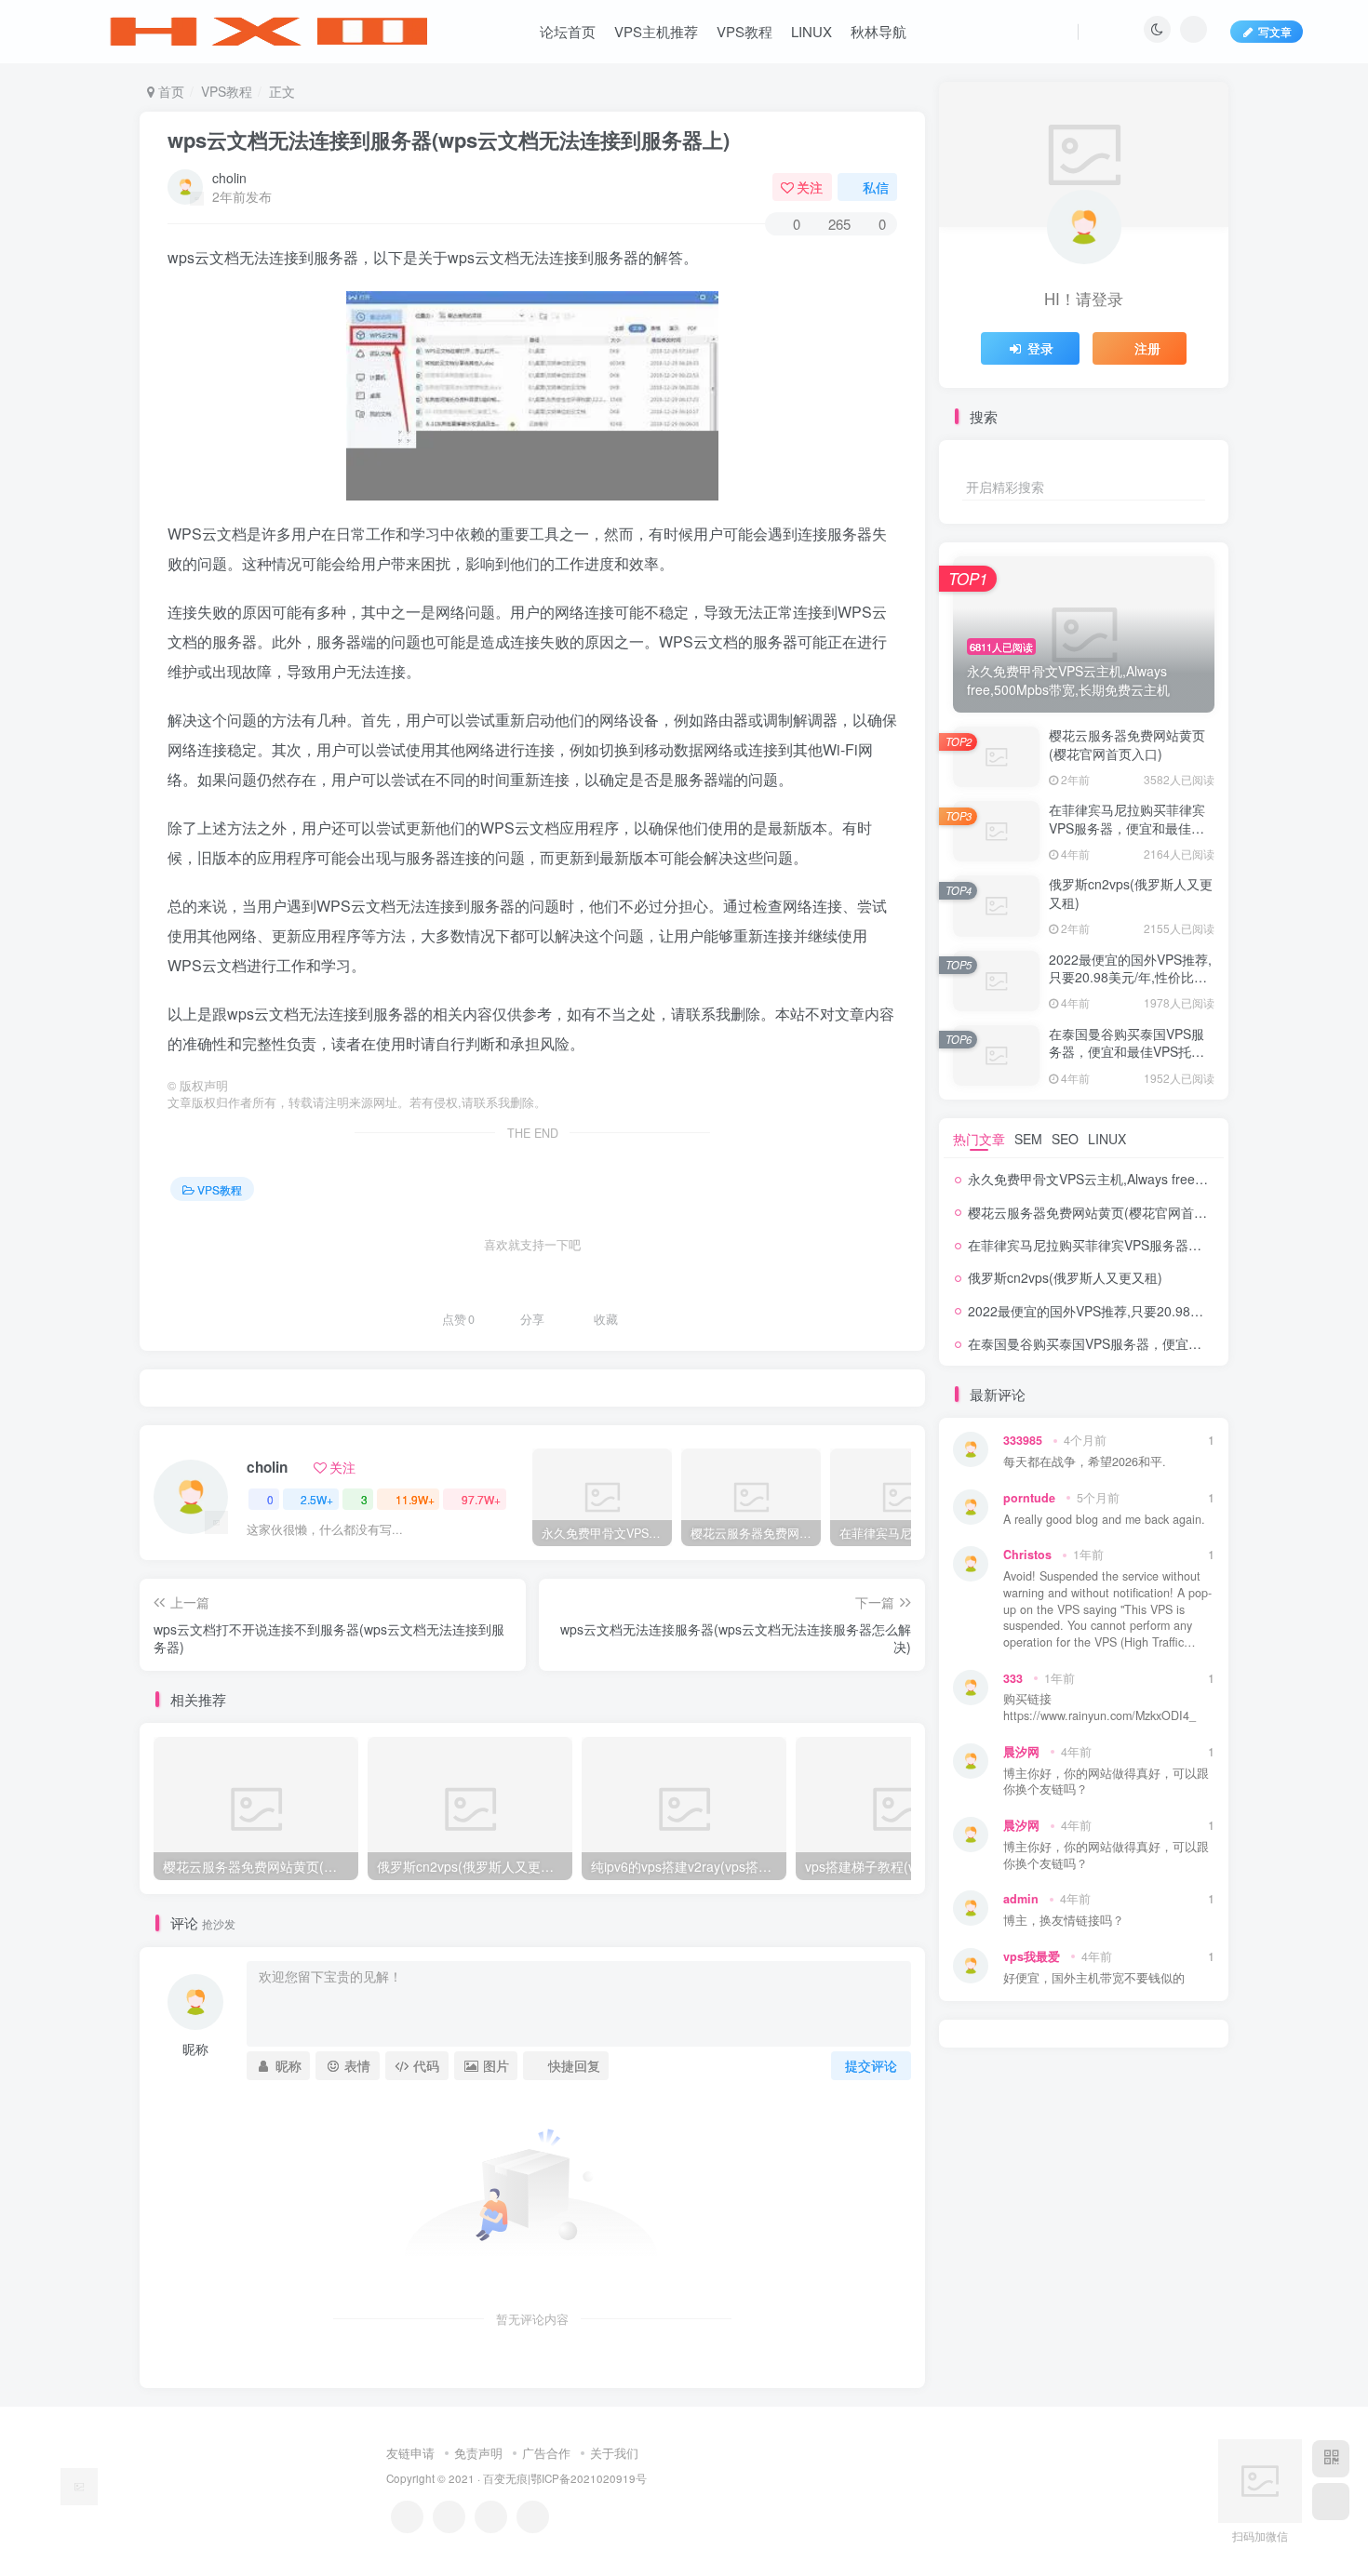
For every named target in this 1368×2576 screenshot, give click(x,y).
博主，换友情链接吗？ (1064, 1921)
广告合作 (546, 2453)
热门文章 (979, 1139)
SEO (1065, 1139)
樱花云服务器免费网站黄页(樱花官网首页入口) (1127, 744)
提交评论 (871, 2065)
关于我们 (614, 2453)
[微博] (491, 2517)
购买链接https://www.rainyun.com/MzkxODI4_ (1100, 1708)
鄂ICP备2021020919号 (589, 2478)
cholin (229, 178)
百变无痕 (505, 2478)
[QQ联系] (449, 2517)
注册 (1147, 348)
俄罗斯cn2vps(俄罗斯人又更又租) (1131, 893)
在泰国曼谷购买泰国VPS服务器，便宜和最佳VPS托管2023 (1127, 1052)
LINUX (1107, 1139)
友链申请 (410, 2453)
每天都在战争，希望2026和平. (1085, 1462)
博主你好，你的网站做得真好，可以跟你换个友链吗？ (1106, 1782)
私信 (876, 187)
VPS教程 (227, 91)
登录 (1040, 348)
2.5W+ (317, 1499)
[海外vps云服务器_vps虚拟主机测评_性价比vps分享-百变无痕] (79, 2484)
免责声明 (478, 2453)
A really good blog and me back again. (1104, 1520)
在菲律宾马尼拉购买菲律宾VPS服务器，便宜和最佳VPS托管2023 (1127, 828)
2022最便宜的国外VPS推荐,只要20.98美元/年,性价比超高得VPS (1130, 977)
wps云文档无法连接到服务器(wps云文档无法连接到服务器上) (449, 140)
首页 (169, 91)
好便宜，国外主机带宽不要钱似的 (1094, 1978)
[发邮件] (533, 2517)
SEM (1028, 1139)
